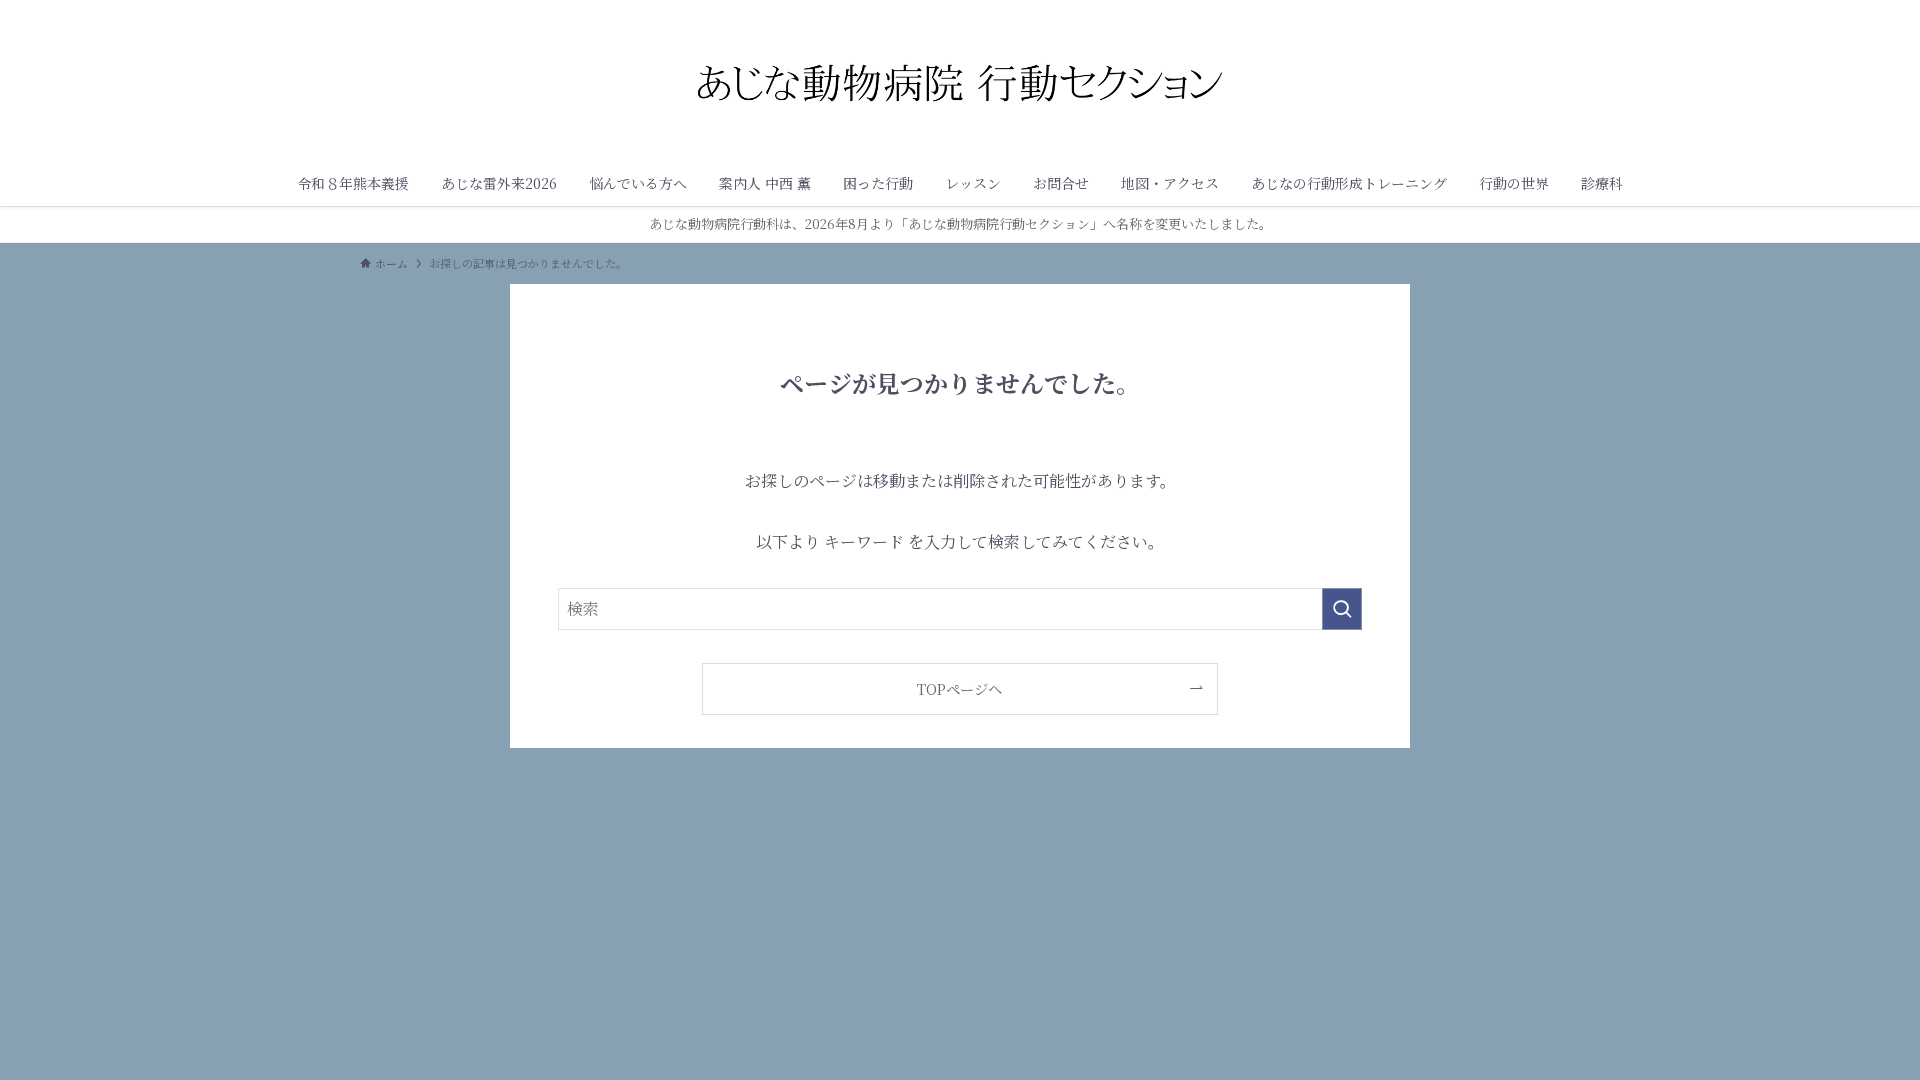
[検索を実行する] (1342, 609)
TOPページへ (959, 688)
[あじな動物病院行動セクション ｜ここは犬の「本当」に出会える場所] (960, 84)
